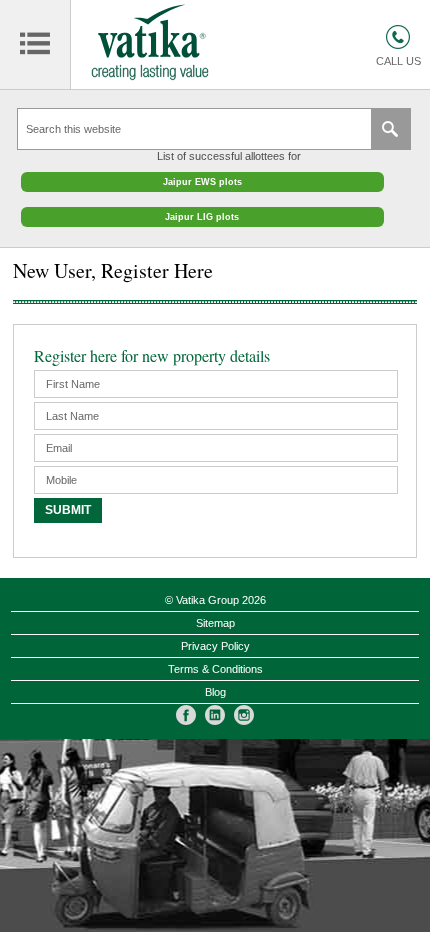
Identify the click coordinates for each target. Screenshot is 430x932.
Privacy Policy (215, 646)
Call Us (398, 61)
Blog (215, 692)
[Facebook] (186, 715)
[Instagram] (244, 715)
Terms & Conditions (215, 669)
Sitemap (215, 623)
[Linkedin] (215, 715)
